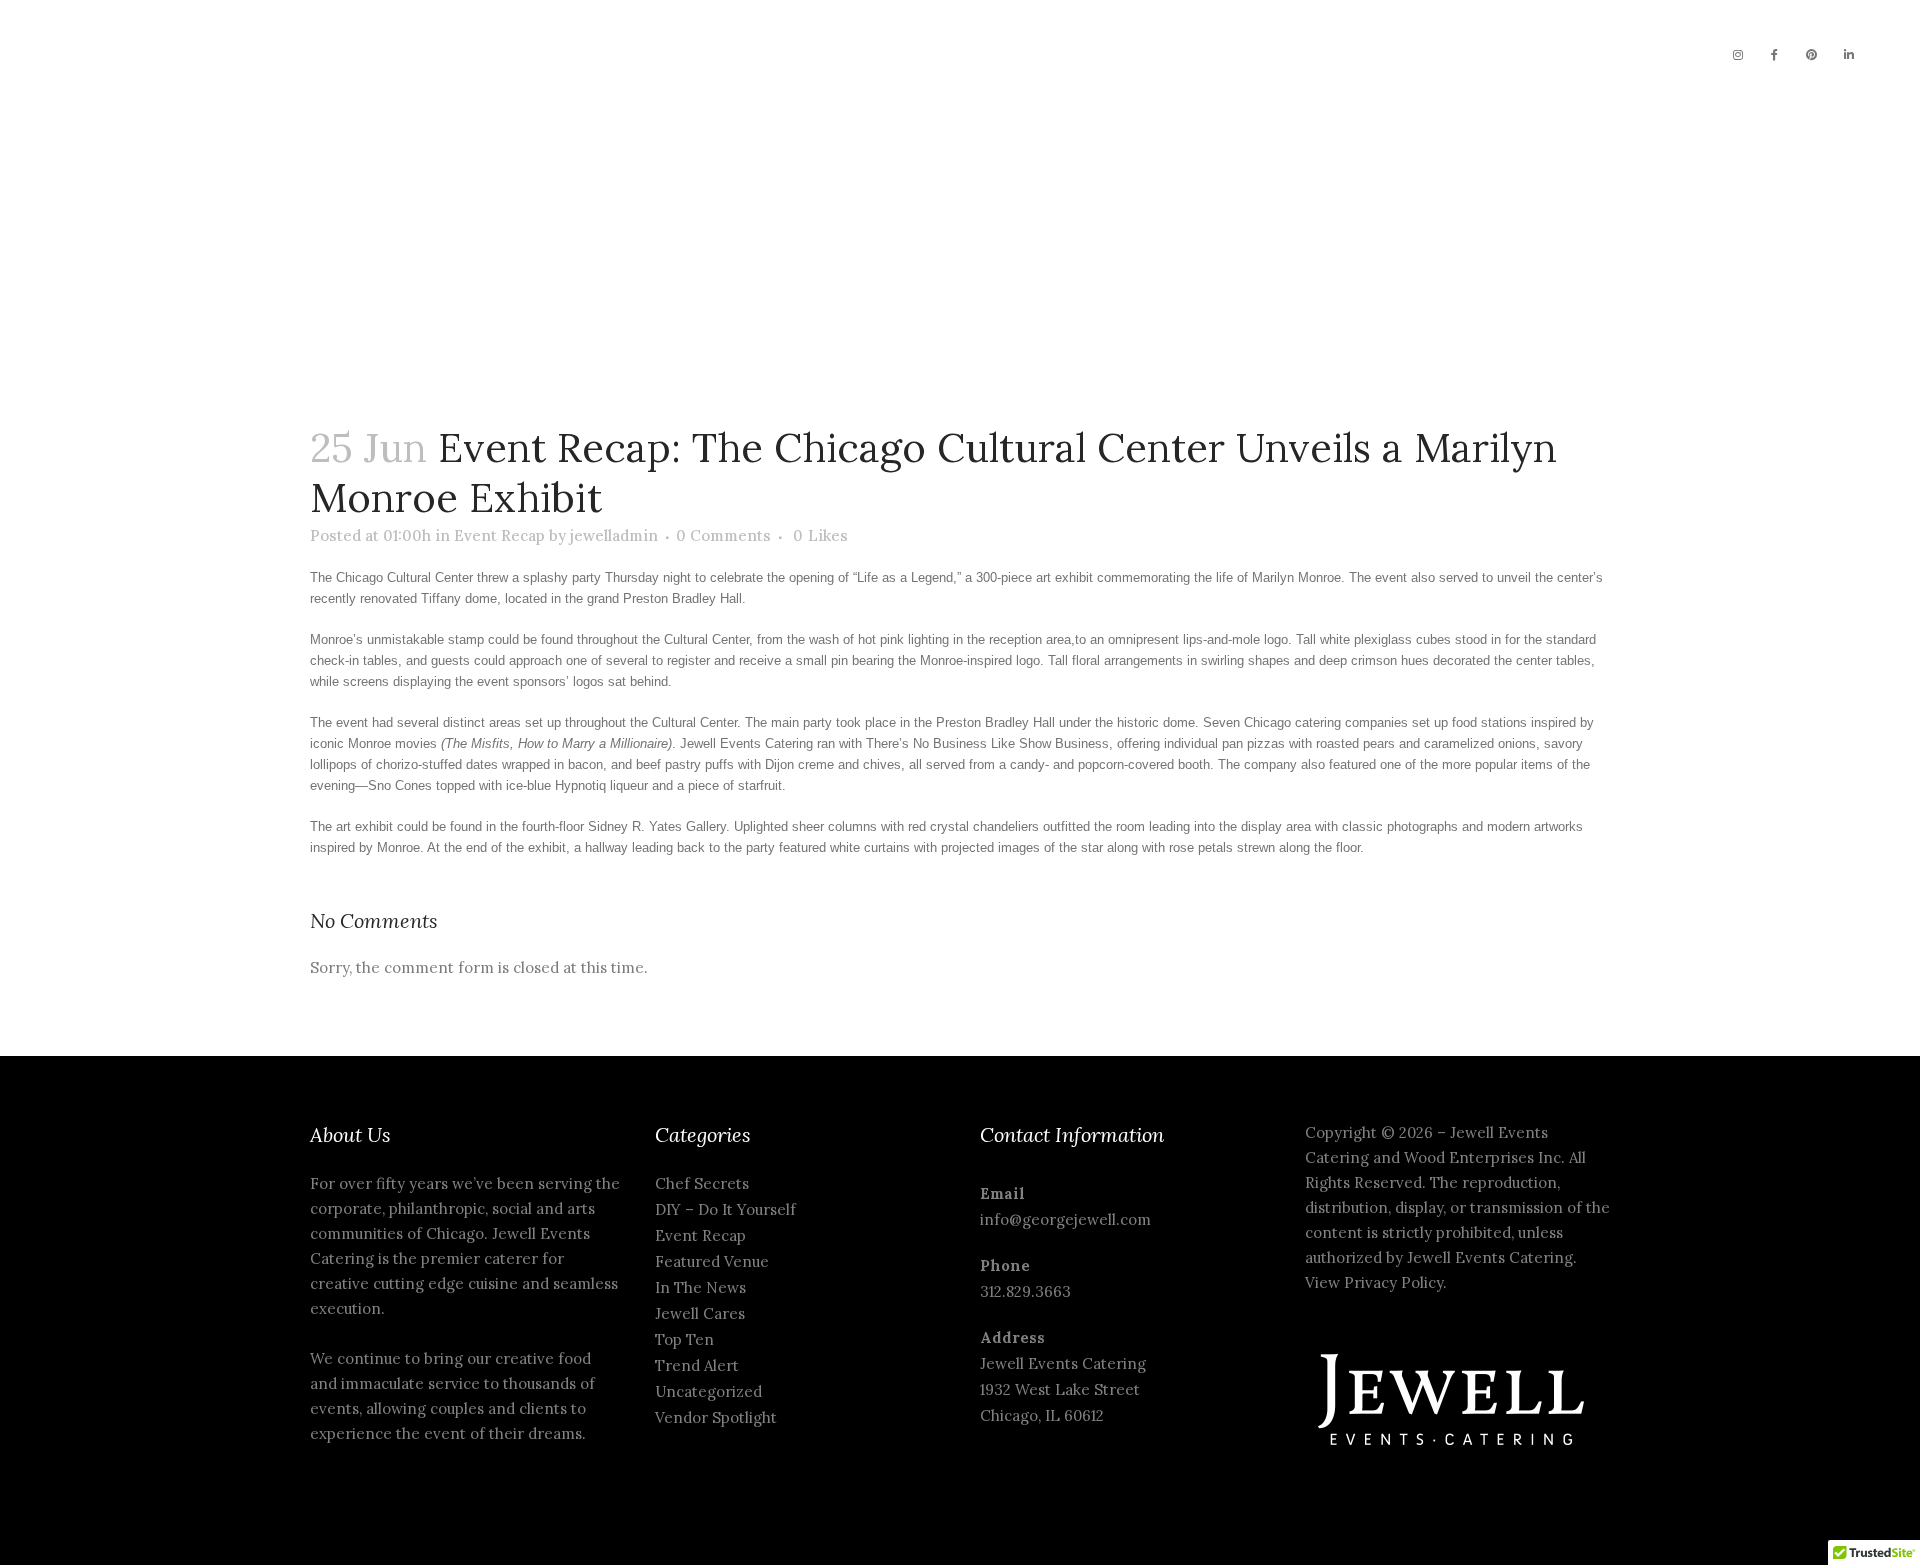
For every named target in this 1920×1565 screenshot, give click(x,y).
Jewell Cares (700, 1313)
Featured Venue (712, 1261)
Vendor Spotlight (716, 1417)
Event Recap (499, 535)
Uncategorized (708, 1391)
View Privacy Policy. (1378, 1282)
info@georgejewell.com (1065, 1219)
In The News (700, 1287)
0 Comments (723, 535)
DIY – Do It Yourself (725, 1209)
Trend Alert (697, 1365)
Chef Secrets (702, 1183)
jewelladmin (614, 535)
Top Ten (684, 1339)
